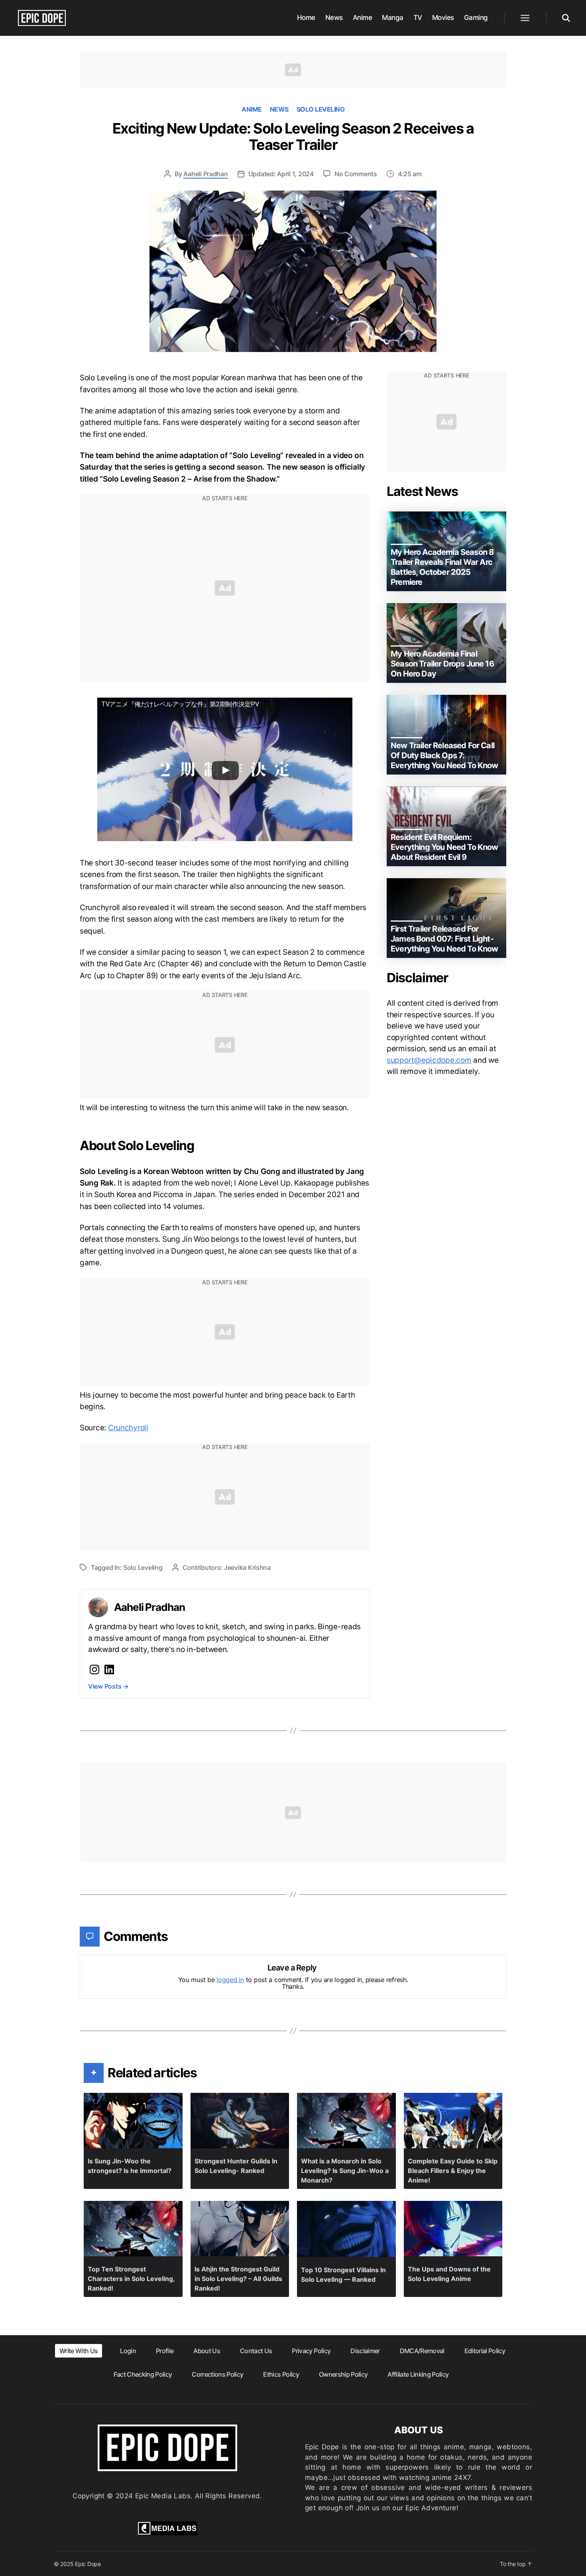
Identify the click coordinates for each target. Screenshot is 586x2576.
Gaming (476, 18)
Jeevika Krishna (247, 1567)
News (334, 18)
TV (418, 18)
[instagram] (94, 1669)
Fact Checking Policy (143, 2374)
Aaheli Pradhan (205, 174)
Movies (443, 18)
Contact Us (256, 2351)
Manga (393, 18)
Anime (363, 18)
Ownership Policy (343, 2374)
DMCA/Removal (422, 2351)
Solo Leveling (321, 109)
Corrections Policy (217, 2374)
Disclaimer (365, 2351)
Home (306, 18)
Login (128, 2351)
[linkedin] (109, 1669)
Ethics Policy (281, 2374)
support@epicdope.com (429, 1060)
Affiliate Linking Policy (418, 2374)
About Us (207, 2351)
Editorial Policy (485, 2351)
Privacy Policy (311, 2351)
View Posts (108, 1686)
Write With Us (79, 2351)
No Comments (356, 174)
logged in (230, 1980)
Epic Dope (88, 2564)
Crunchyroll (128, 1428)
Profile (165, 2351)
